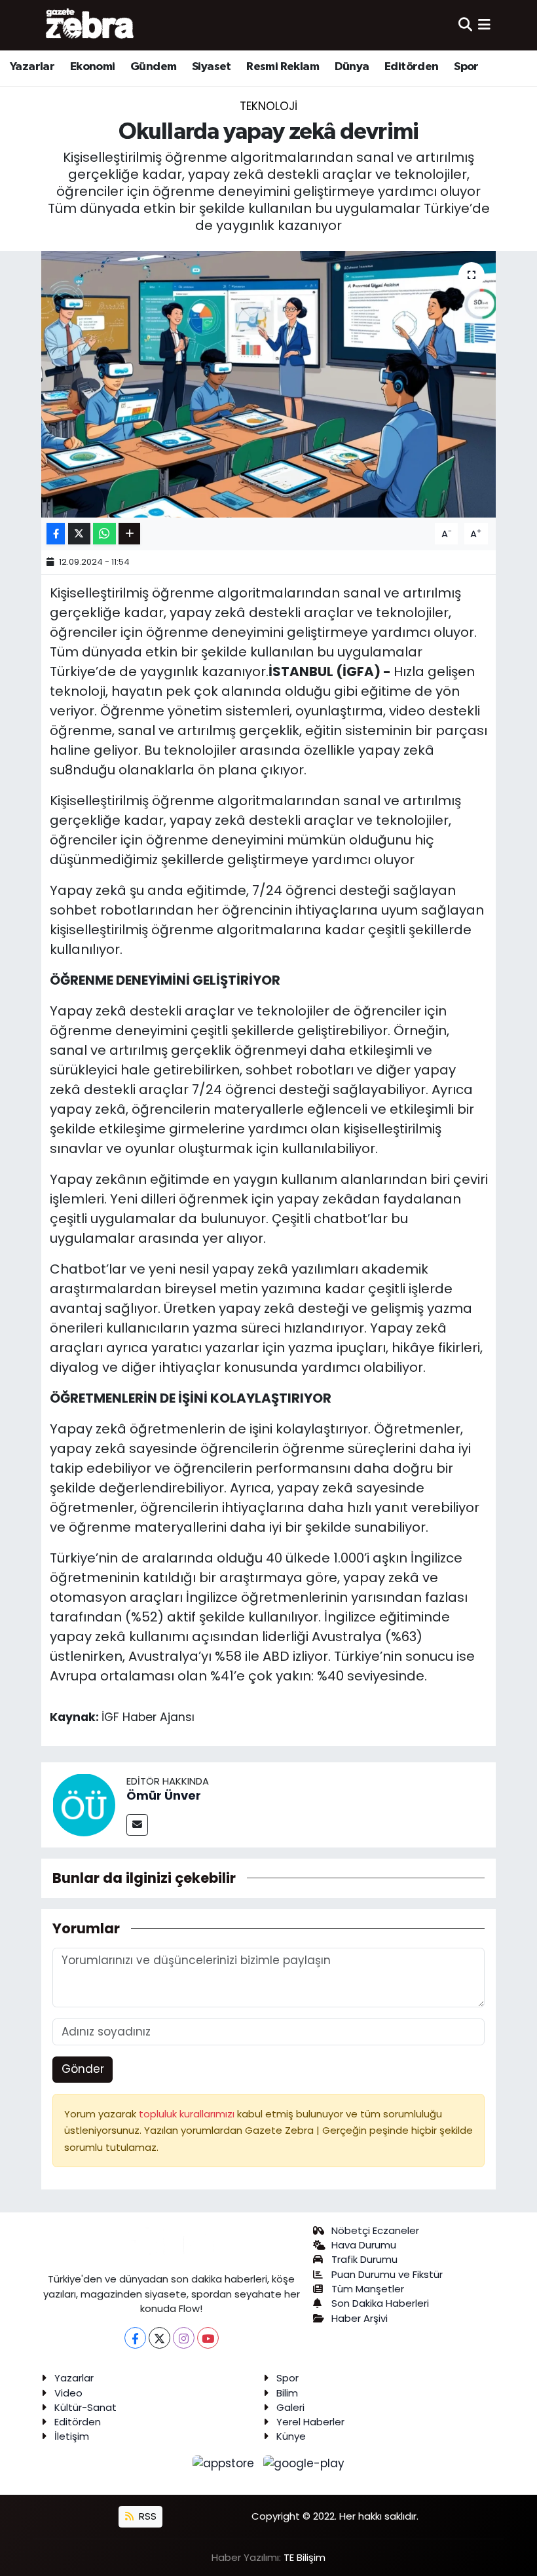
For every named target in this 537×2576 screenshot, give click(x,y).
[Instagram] (184, 2338)
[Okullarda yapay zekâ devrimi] (269, 384)
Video (68, 2393)
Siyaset (212, 67)
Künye (291, 2436)
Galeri (290, 2407)
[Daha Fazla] (129, 534)
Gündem (153, 67)
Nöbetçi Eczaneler (375, 2230)
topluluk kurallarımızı (188, 2114)
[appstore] (225, 2463)
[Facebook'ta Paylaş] (56, 534)
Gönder (83, 2069)
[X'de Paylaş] (79, 534)
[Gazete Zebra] (90, 25)
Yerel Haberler (310, 2422)
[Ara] (465, 25)
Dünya (352, 67)
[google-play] (304, 2463)
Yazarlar (32, 67)
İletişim (72, 2436)
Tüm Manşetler (368, 2289)
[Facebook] (135, 2338)
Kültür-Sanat (85, 2407)
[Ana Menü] (484, 25)
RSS (146, 2516)
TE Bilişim (305, 2557)
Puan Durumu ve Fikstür (387, 2274)
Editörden (412, 67)
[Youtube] (208, 2338)
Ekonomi (93, 67)
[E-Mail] (137, 1825)
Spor (466, 67)
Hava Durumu (364, 2245)
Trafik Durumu (364, 2259)
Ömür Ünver (164, 1795)
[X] (159, 2338)
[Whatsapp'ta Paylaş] (104, 534)
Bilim (287, 2393)
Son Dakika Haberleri (380, 2303)
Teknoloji (268, 106)
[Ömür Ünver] (84, 1804)
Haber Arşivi (360, 2318)
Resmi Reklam (283, 67)
